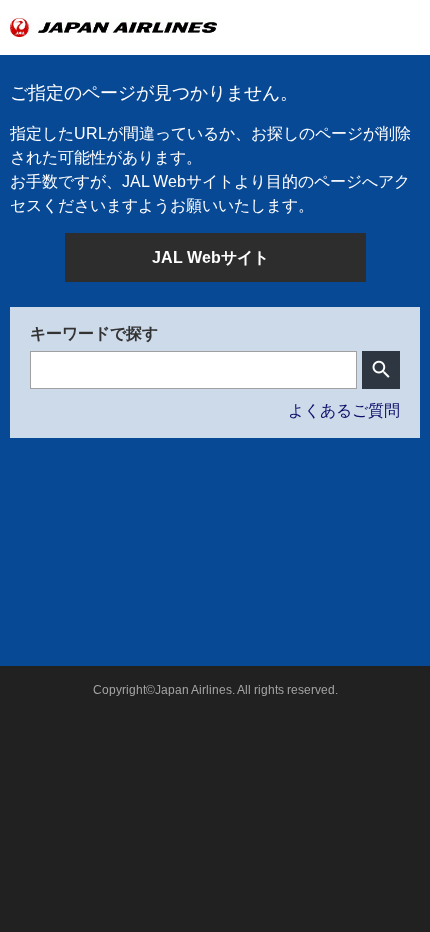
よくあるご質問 (344, 410)
